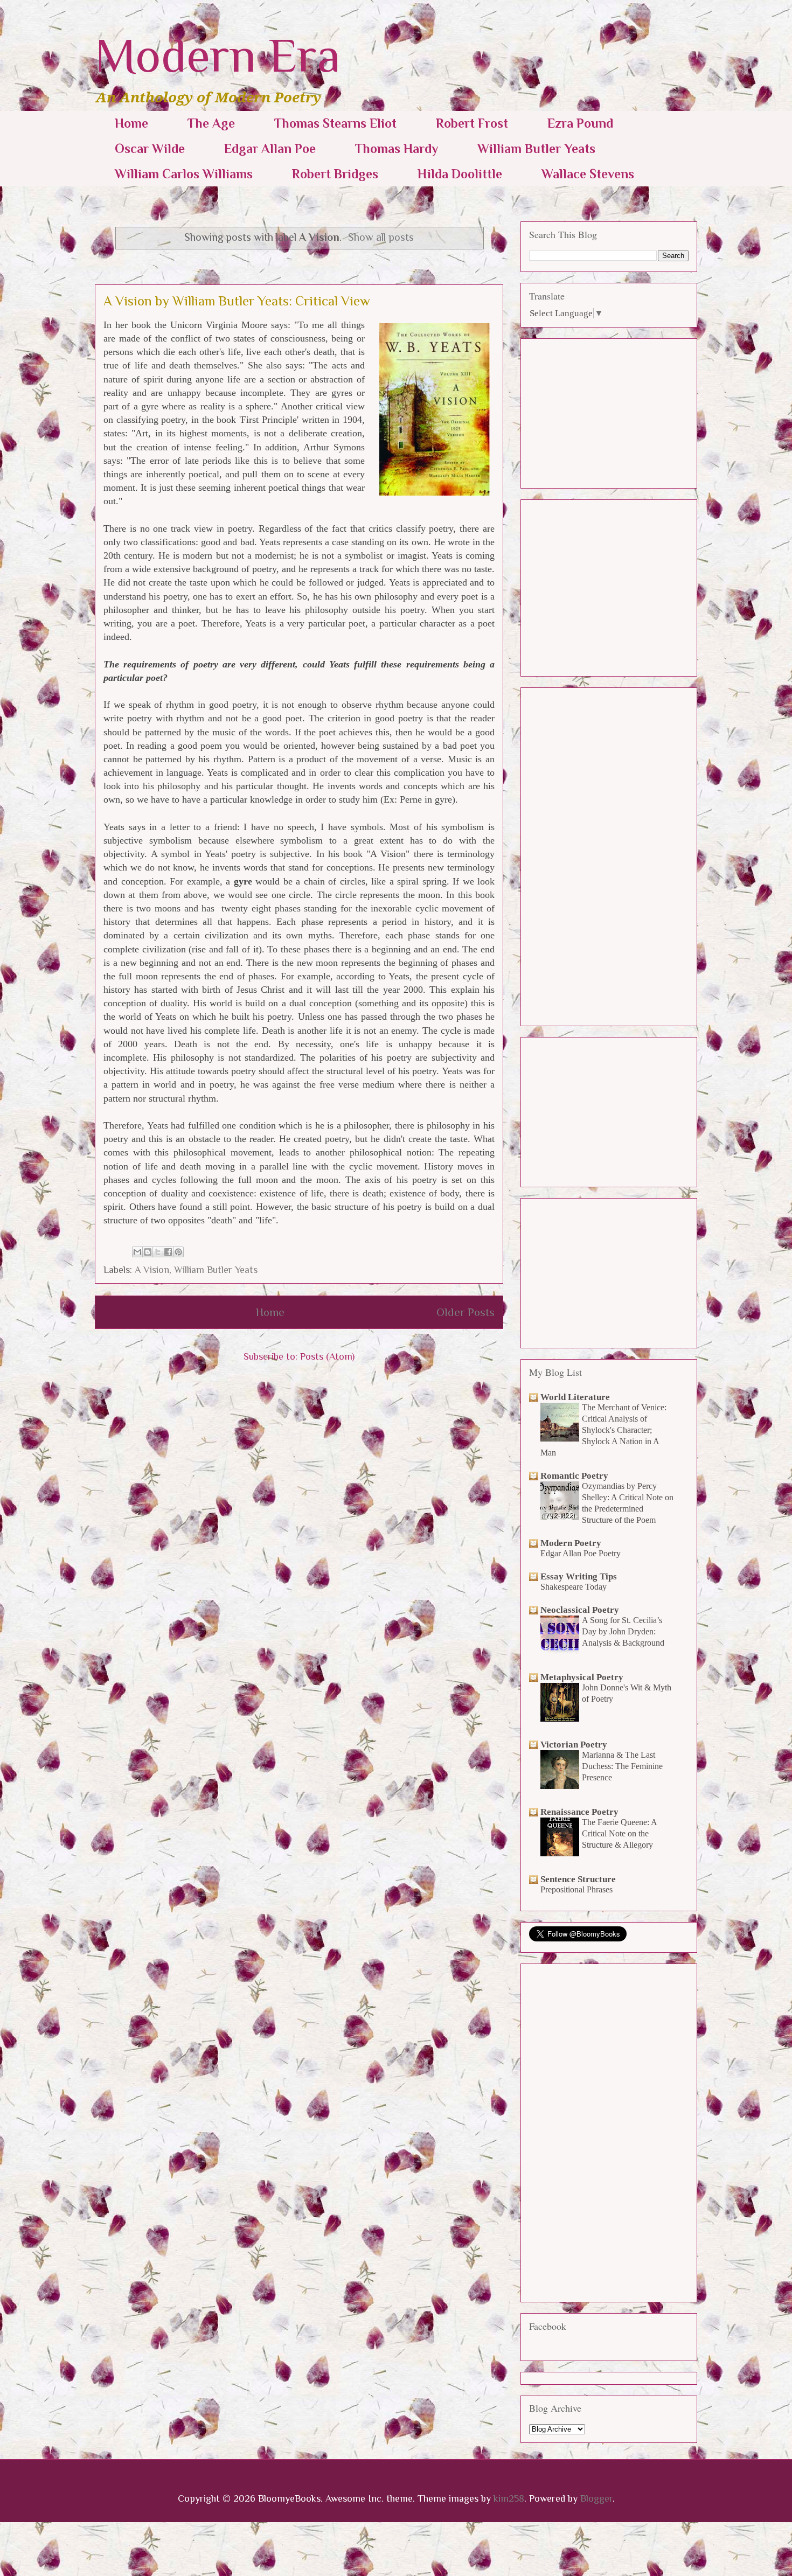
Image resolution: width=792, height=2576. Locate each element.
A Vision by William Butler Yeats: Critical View (237, 301)
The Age (211, 123)
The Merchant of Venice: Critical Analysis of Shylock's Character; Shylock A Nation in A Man (603, 1430)
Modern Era (218, 55)
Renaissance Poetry (579, 1812)
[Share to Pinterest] (178, 1252)
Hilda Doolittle (460, 174)
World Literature (575, 1397)
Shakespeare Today (574, 1587)
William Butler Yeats (536, 148)
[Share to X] (158, 1252)
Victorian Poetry (574, 1745)
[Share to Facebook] (168, 1252)
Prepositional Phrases (576, 1889)
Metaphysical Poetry (582, 1677)
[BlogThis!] (148, 1252)
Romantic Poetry (574, 1476)
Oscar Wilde (150, 148)
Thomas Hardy (397, 148)
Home (131, 123)
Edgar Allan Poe (270, 148)
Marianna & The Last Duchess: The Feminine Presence (622, 1766)
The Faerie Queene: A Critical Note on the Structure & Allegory (619, 1833)
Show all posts (381, 237)
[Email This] (137, 1252)
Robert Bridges (335, 174)
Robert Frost (472, 123)
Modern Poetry (571, 1543)
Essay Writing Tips (579, 1576)
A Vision (152, 1270)
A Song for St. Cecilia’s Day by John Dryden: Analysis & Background (623, 1631)
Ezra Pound (580, 123)
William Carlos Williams (184, 174)
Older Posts (466, 1312)
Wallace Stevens (588, 174)
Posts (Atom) (327, 1356)
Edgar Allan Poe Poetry (581, 1553)
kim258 (509, 2498)
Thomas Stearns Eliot (335, 123)
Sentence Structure (578, 1879)
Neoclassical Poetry (580, 1610)
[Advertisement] (610, 410)
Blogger (596, 2498)
